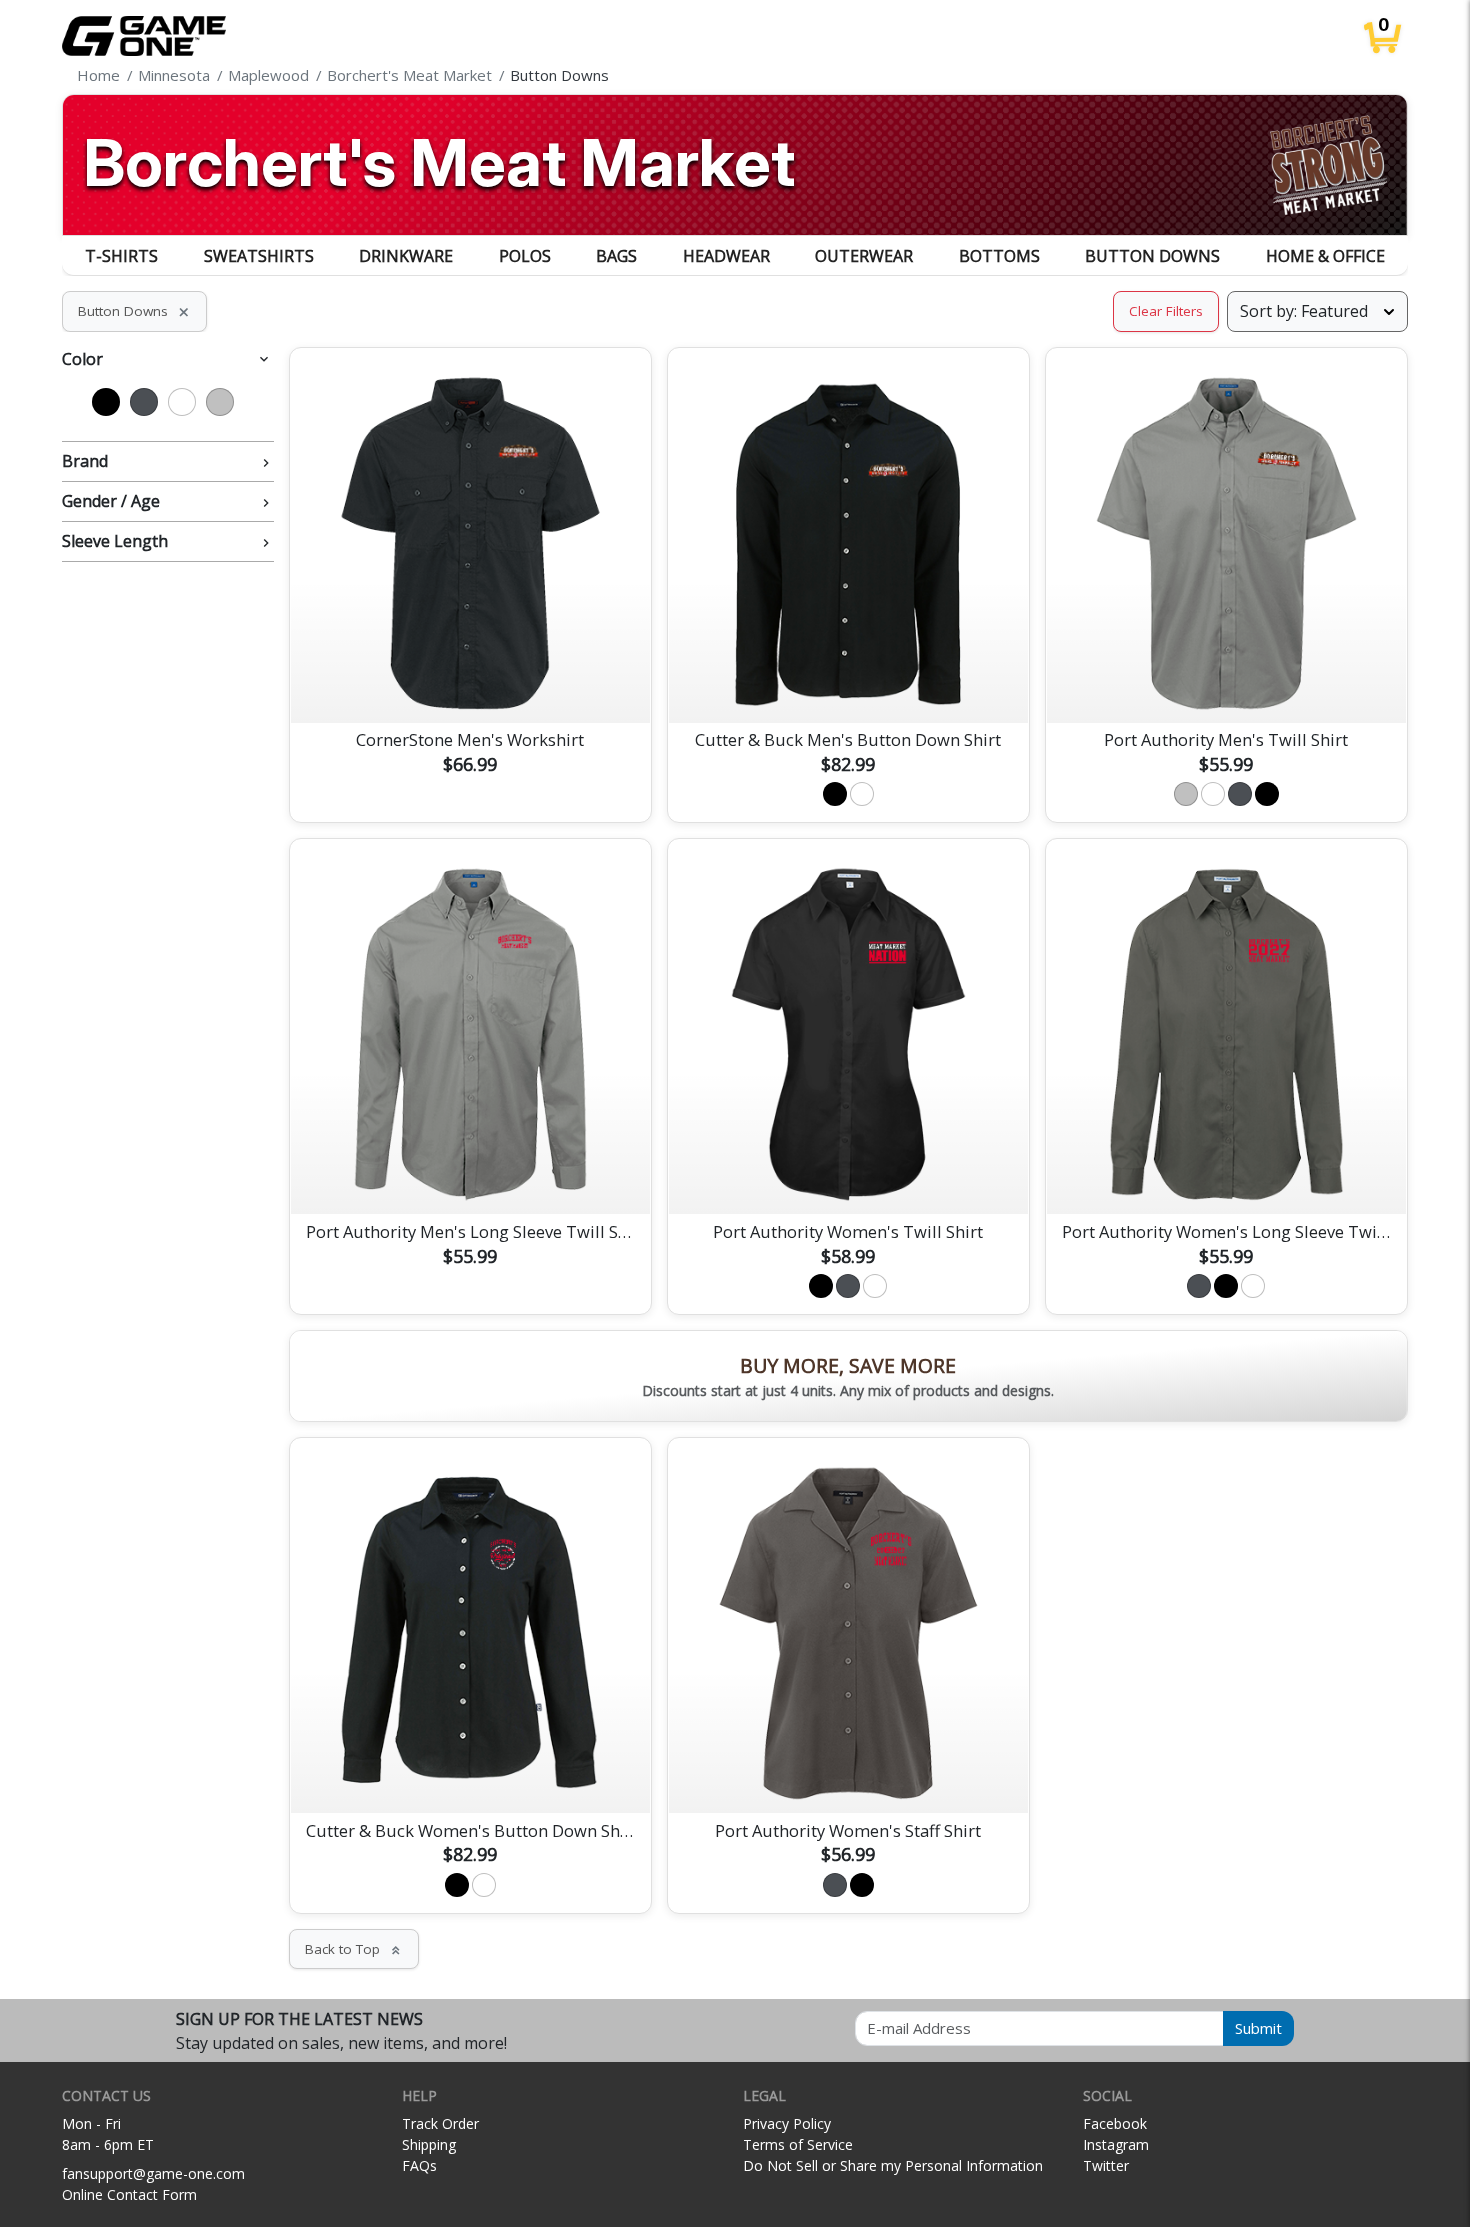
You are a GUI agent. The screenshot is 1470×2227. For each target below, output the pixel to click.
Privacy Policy (787, 2123)
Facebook (1115, 2123)
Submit (1258, 2028)
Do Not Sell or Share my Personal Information (893, 2165)
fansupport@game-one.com (153, 2173)
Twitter (1106, 2165)
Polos (525, 256)
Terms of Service (798, 2144)
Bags (616, 256)
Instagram (1116, 2144)
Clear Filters (1166, 311)
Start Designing (470, 684)
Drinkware (406, 256)
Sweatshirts (259, 256)
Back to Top (354, 1949)
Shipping (429, 2144)
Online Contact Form (129, 2194)
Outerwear (864, 256)
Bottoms (999, 256)
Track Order (440, 2123)
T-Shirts (121, 256)
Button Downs (1152, 256)
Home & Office (1325, 256)
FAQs (419, 2165)
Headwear (726, 256)
